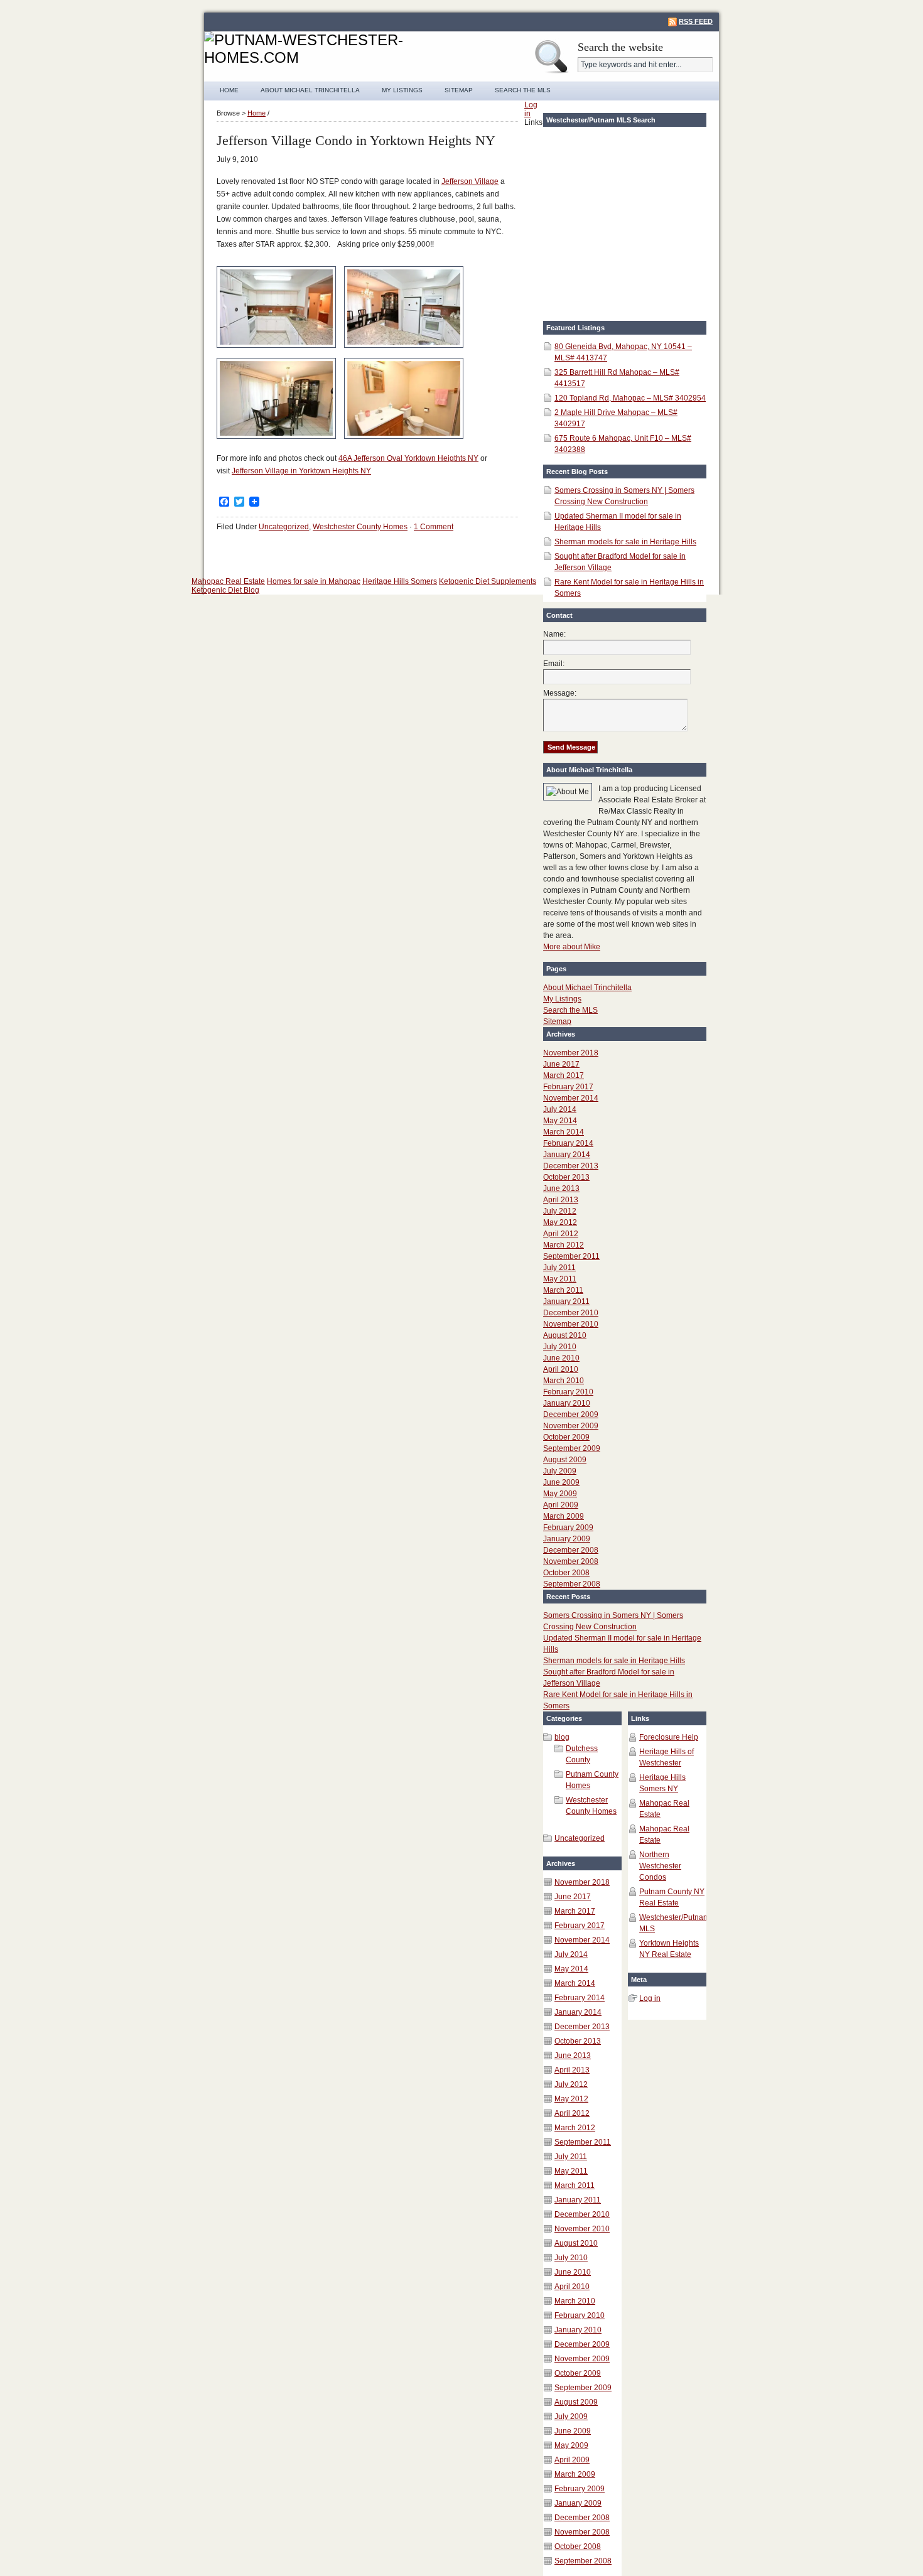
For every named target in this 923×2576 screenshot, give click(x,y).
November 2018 (571, 1053)
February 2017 (568, 1087)
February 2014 (568, 1143)
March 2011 (563, 1290)
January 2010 (567, 1403)
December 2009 (571, 1415)
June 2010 (561, 1358)
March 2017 (564, 1075)
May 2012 (560, 1222)
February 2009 (568, 1528)
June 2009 (561, 1482)
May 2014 (560, 1121)
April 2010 (561, 1369)
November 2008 (571, 1561)
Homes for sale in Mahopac (314, 581)
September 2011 (571, 1256)
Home (229, 90)
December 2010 (571, 1313)
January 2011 (566, 1301)
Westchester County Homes (360, 527)
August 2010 (565, 1335)
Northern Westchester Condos (660, 1866)
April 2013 (561, 1200)
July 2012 (560, 1211)
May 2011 (560, 1279)
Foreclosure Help (669, 1737)
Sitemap (459, 90)
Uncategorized (284, 527)
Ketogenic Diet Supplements (488, 581)
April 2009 (561, 1505)
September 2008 (572, 1584)
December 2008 (571, 1550)
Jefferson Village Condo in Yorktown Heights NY (356, 140)
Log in (650, 1998)
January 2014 (567, 1155)
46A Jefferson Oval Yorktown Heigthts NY (408, 458)
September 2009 (572, 1448)
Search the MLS (523, 90)
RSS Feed (696, 21)
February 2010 (568, 1392)
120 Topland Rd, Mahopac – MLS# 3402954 (630, 398)
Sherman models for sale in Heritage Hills (625, 542)
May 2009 (560, 1494)
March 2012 (564, 1245)
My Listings (402, 90)
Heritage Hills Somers (400, 581)
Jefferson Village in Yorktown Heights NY (301, 471)
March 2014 (564, 1132)
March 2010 (564, 1381)
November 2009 (571, 1426)
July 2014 (560, 1109)
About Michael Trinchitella (310, 90)
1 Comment (434, 527)
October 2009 (566, 1437)
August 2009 (565, 1460)
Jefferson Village (470, 181)
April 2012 (561, 1234)
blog (562, 1737)
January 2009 (567, 1539)
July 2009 (560, 1471)
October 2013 (566, 1177)
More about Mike (572, 947)
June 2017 (561, 1064)
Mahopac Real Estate (228, 581)
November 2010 (571, 1324)
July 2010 (560, 1347)
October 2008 (566, 1573)
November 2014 (571, 1098)
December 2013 (571, 1166)
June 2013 (561, 1188)
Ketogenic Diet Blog (225, 590)
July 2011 (559, 1268)
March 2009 (564, 1516)
